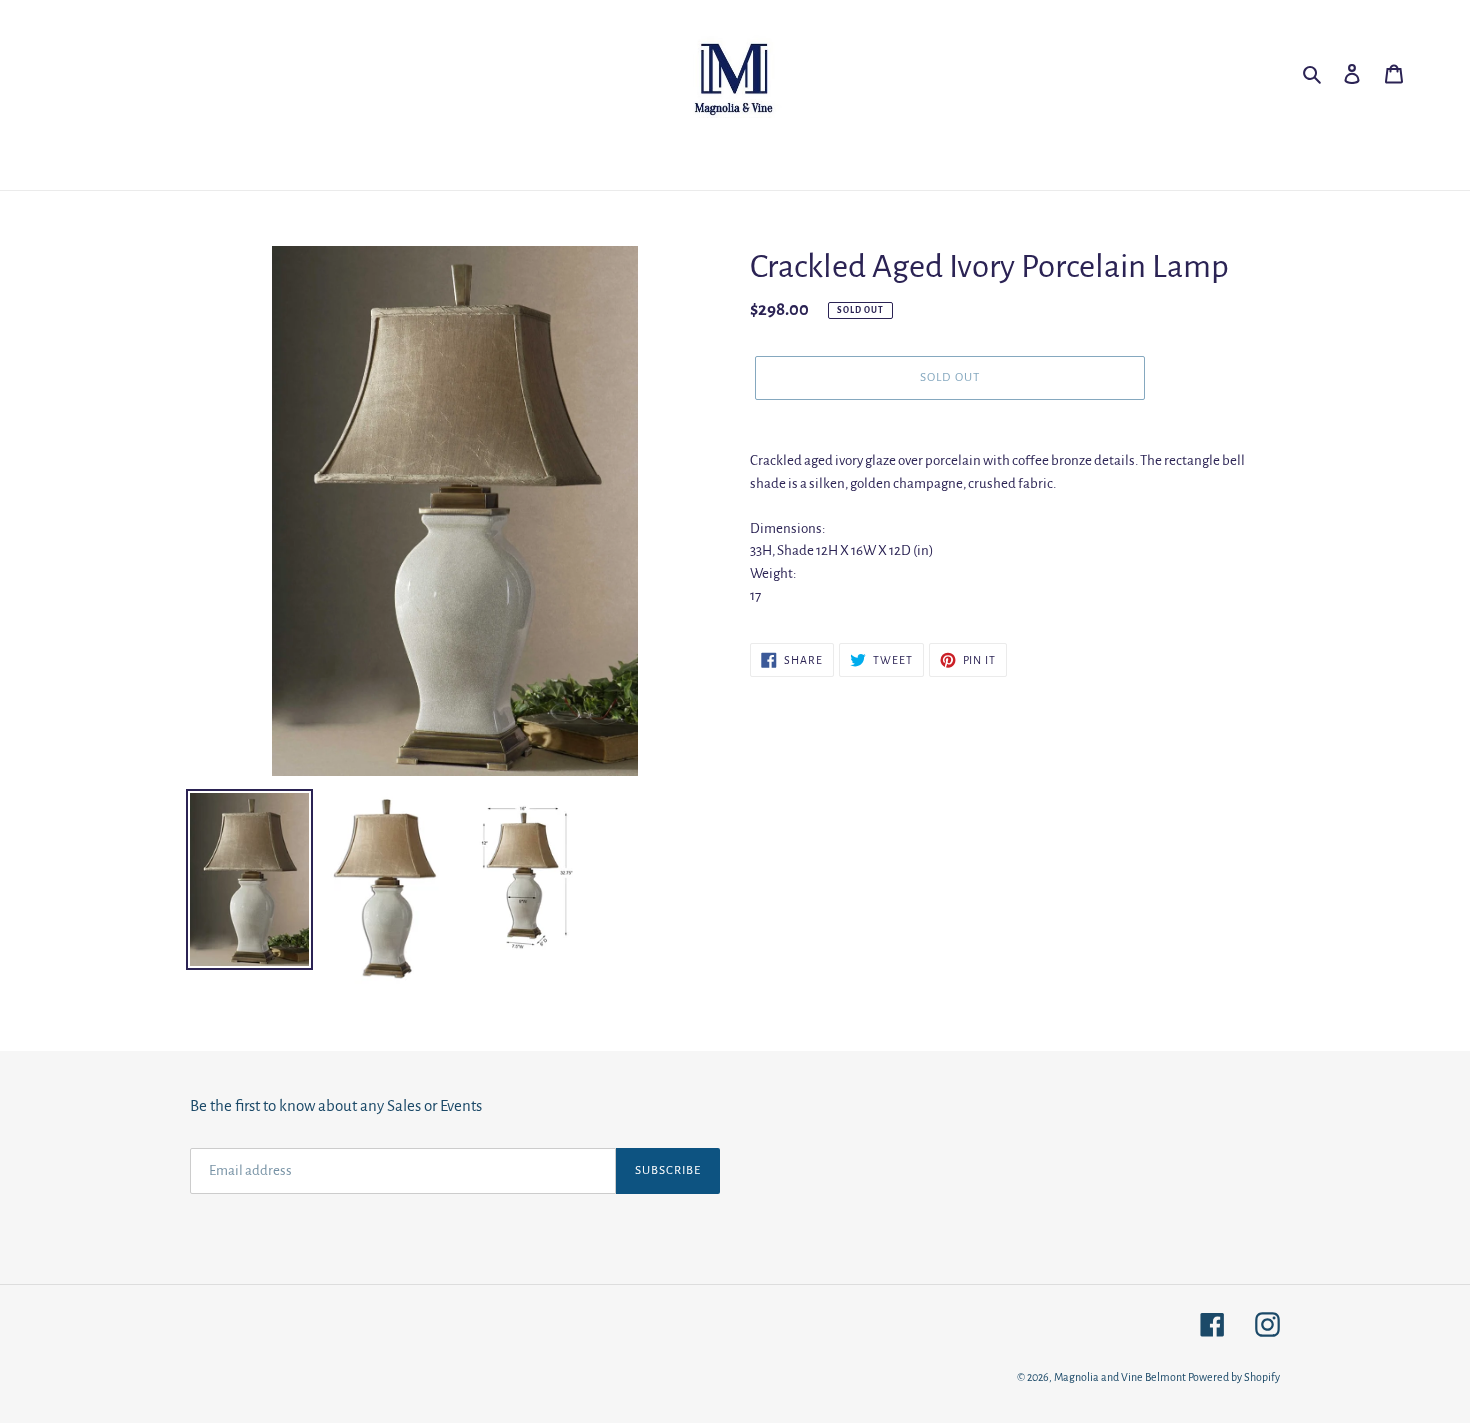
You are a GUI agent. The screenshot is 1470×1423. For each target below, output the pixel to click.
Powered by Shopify (1234, 1377)
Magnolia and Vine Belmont (1120, 1377)
